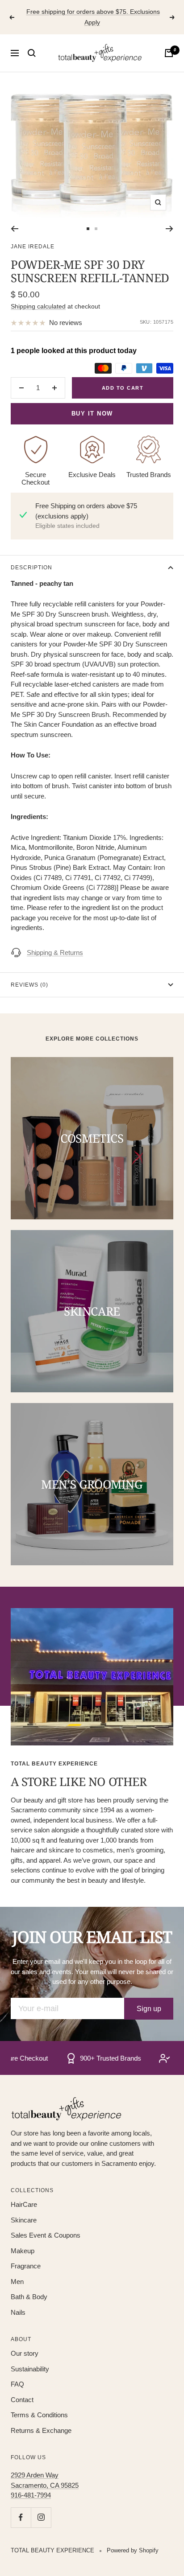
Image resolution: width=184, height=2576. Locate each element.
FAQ (17, 2384)
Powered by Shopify (133, 2550)
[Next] (169, 229)
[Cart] (169, 53)
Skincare (24, 2220)
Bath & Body (29, 2297)
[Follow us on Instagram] (41, 2517)
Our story (25, 2353)
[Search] (32, 53)
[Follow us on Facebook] (21, 2517)
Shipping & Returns (55, 953)
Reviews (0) (29, 985)
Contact (22, 2400)
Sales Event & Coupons (46, 2235)
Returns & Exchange (41, 2430)
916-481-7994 (31, 2495)
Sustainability (30, 2369)
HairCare (24, 2204)
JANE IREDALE (33, 247)
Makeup (23, 2251)
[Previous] (15, 229)
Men (17, 2282)
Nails (18, 2312)
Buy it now (92, 414)
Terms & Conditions (39, 2415)
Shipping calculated (38, 306)
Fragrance (26, 2266)
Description (31, 568)
